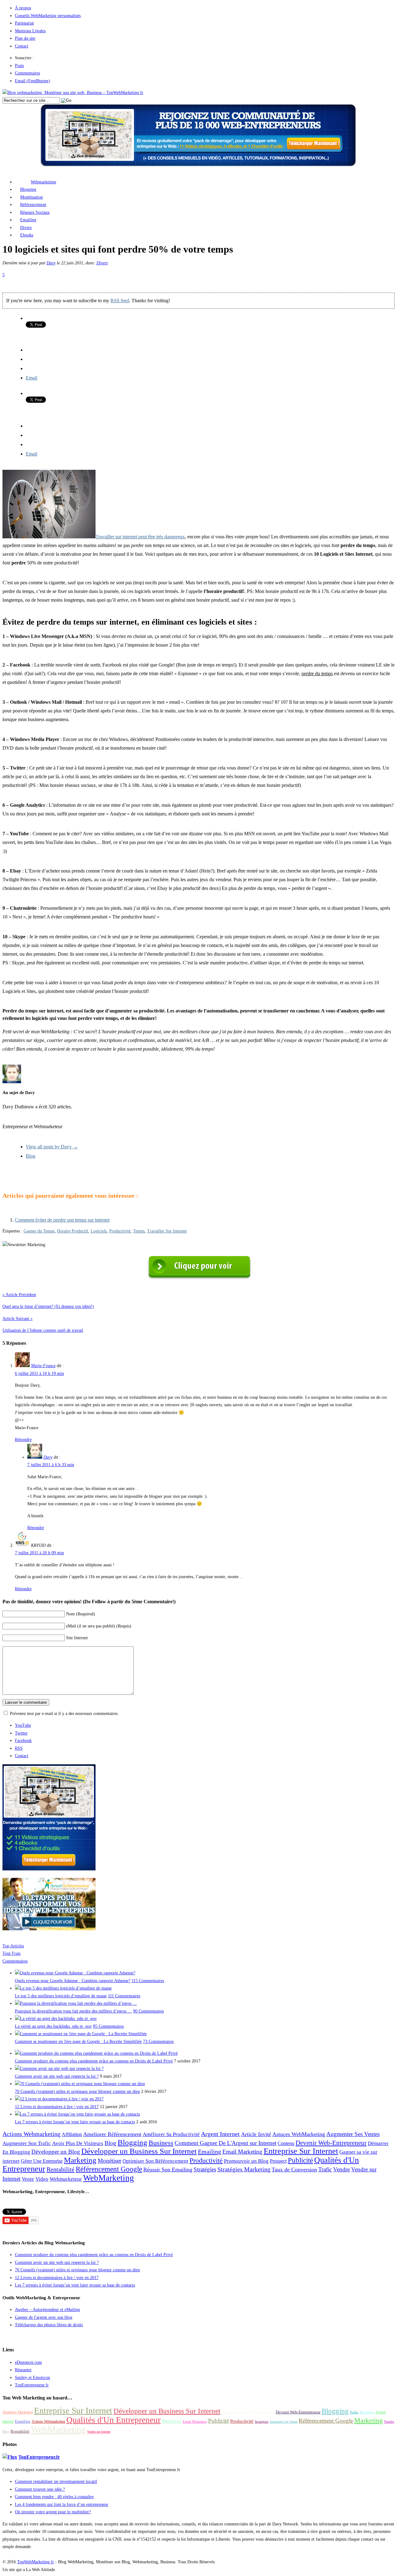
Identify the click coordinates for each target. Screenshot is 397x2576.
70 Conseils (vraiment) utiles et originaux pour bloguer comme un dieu (77, 2091)
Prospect (278, 2161)
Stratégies (205, 2169)
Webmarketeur (66, 2179)
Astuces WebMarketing (299, 2134)
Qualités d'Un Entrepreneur (114, 2420)
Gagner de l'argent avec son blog (44, 2317)
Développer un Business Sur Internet (139, 2151)
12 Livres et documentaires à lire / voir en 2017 (57, 2107)
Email (31, 378)
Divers (26, 228)
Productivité (120, 1231)
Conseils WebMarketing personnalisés (48, 16)
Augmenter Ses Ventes (353, 2134)
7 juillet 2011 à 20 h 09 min (39, 1553)
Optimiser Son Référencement (155, 2161)
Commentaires (27, 73)
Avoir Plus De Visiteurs (78, 2143)
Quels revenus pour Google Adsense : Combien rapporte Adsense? (73, 1981)
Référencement (33, 205)
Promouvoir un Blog (246, 2161)
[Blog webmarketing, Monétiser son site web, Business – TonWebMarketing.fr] (73, 93)
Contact (22, 46)
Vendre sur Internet (99, 2432)
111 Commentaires (124, 1996)
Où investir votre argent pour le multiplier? (53, 2512)
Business (161, 2143)
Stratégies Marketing (244, 2169)
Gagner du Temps (39, 1231)
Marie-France (43, 1366)
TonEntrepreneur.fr (32, 2385)
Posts (19, 66)
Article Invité (256, 2134)
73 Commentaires (158, 2042)
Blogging (28, 189)
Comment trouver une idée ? (40, 2489)
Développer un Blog (56, 2152)
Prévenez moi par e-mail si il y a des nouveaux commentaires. (64, 1714)
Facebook (23, 1741)
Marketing (80, 2160)
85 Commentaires (108, 2026)
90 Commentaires (148, 2011)
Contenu (286, 2143)
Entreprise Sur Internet (301, 2151)
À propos (23, 8)
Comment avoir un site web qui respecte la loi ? (57, 2076)
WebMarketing (109, 2178)
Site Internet (77, 1638)
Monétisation (31, 197)
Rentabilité (60, 2169)
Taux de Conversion (294, 2170)
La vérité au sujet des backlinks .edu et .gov (53, 2026)
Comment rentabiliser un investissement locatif (56, 2482)
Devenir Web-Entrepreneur (331, 2143)
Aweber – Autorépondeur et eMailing (47, 2310)
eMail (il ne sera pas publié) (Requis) (99, 1626)
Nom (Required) (80, 1614)
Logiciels (99, 1231)
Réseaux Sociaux (35, 212)
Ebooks (27, 235)
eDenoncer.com (28, 2362)
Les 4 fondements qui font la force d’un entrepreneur (62, 2504)
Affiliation (72, 2134)
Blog (31, 1156)
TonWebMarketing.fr (36, 2562)
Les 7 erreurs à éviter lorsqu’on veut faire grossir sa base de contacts (75, 2122)
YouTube (23, 1725)
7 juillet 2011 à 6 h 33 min (51, 1465)
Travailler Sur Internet (167, 1231)
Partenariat (24, 23)
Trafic (325, 2169)
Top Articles (13, 1946)
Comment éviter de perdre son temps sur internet (62, 1220)
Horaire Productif (73, 1231)
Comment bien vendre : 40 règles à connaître (54, 2497)
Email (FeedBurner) (33, 81)
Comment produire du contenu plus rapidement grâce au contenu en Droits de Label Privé (94, 2061)
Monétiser (109, 2161)
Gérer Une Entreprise (42, 2161)
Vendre (341, 2169)
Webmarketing (43, 182)
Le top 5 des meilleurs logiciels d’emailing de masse (61, 1996)
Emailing (28, 220)
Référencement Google (109, 2169)
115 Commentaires (148, 1981)
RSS (19, 1748)
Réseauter (23, 2370)
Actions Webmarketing (31, 2134)
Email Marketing (242, 2152)
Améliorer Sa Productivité (171, 2134)
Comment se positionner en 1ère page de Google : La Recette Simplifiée (78, 2042)
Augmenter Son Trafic (27, 2143)
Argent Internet (220, 2134)
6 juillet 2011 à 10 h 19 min (39, 1373)
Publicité (300, 2160)
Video (42, 2179)
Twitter (21, 1733)
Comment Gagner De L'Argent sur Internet (225, 2143)
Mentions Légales (30, 31)
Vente (28, 2179)
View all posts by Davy (52, 1147)
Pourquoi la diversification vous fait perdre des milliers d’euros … (73, 2011)
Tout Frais (11, 1953)
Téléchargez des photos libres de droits (49, 2325)
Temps (139, 1231)
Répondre (23, 1440)
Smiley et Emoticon (32, 2378)
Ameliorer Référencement (112, 2134)
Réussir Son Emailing (168, 2170)
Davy (51, 263)
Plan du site (25, 38)
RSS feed (120, 301)
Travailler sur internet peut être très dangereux (140, 537)
